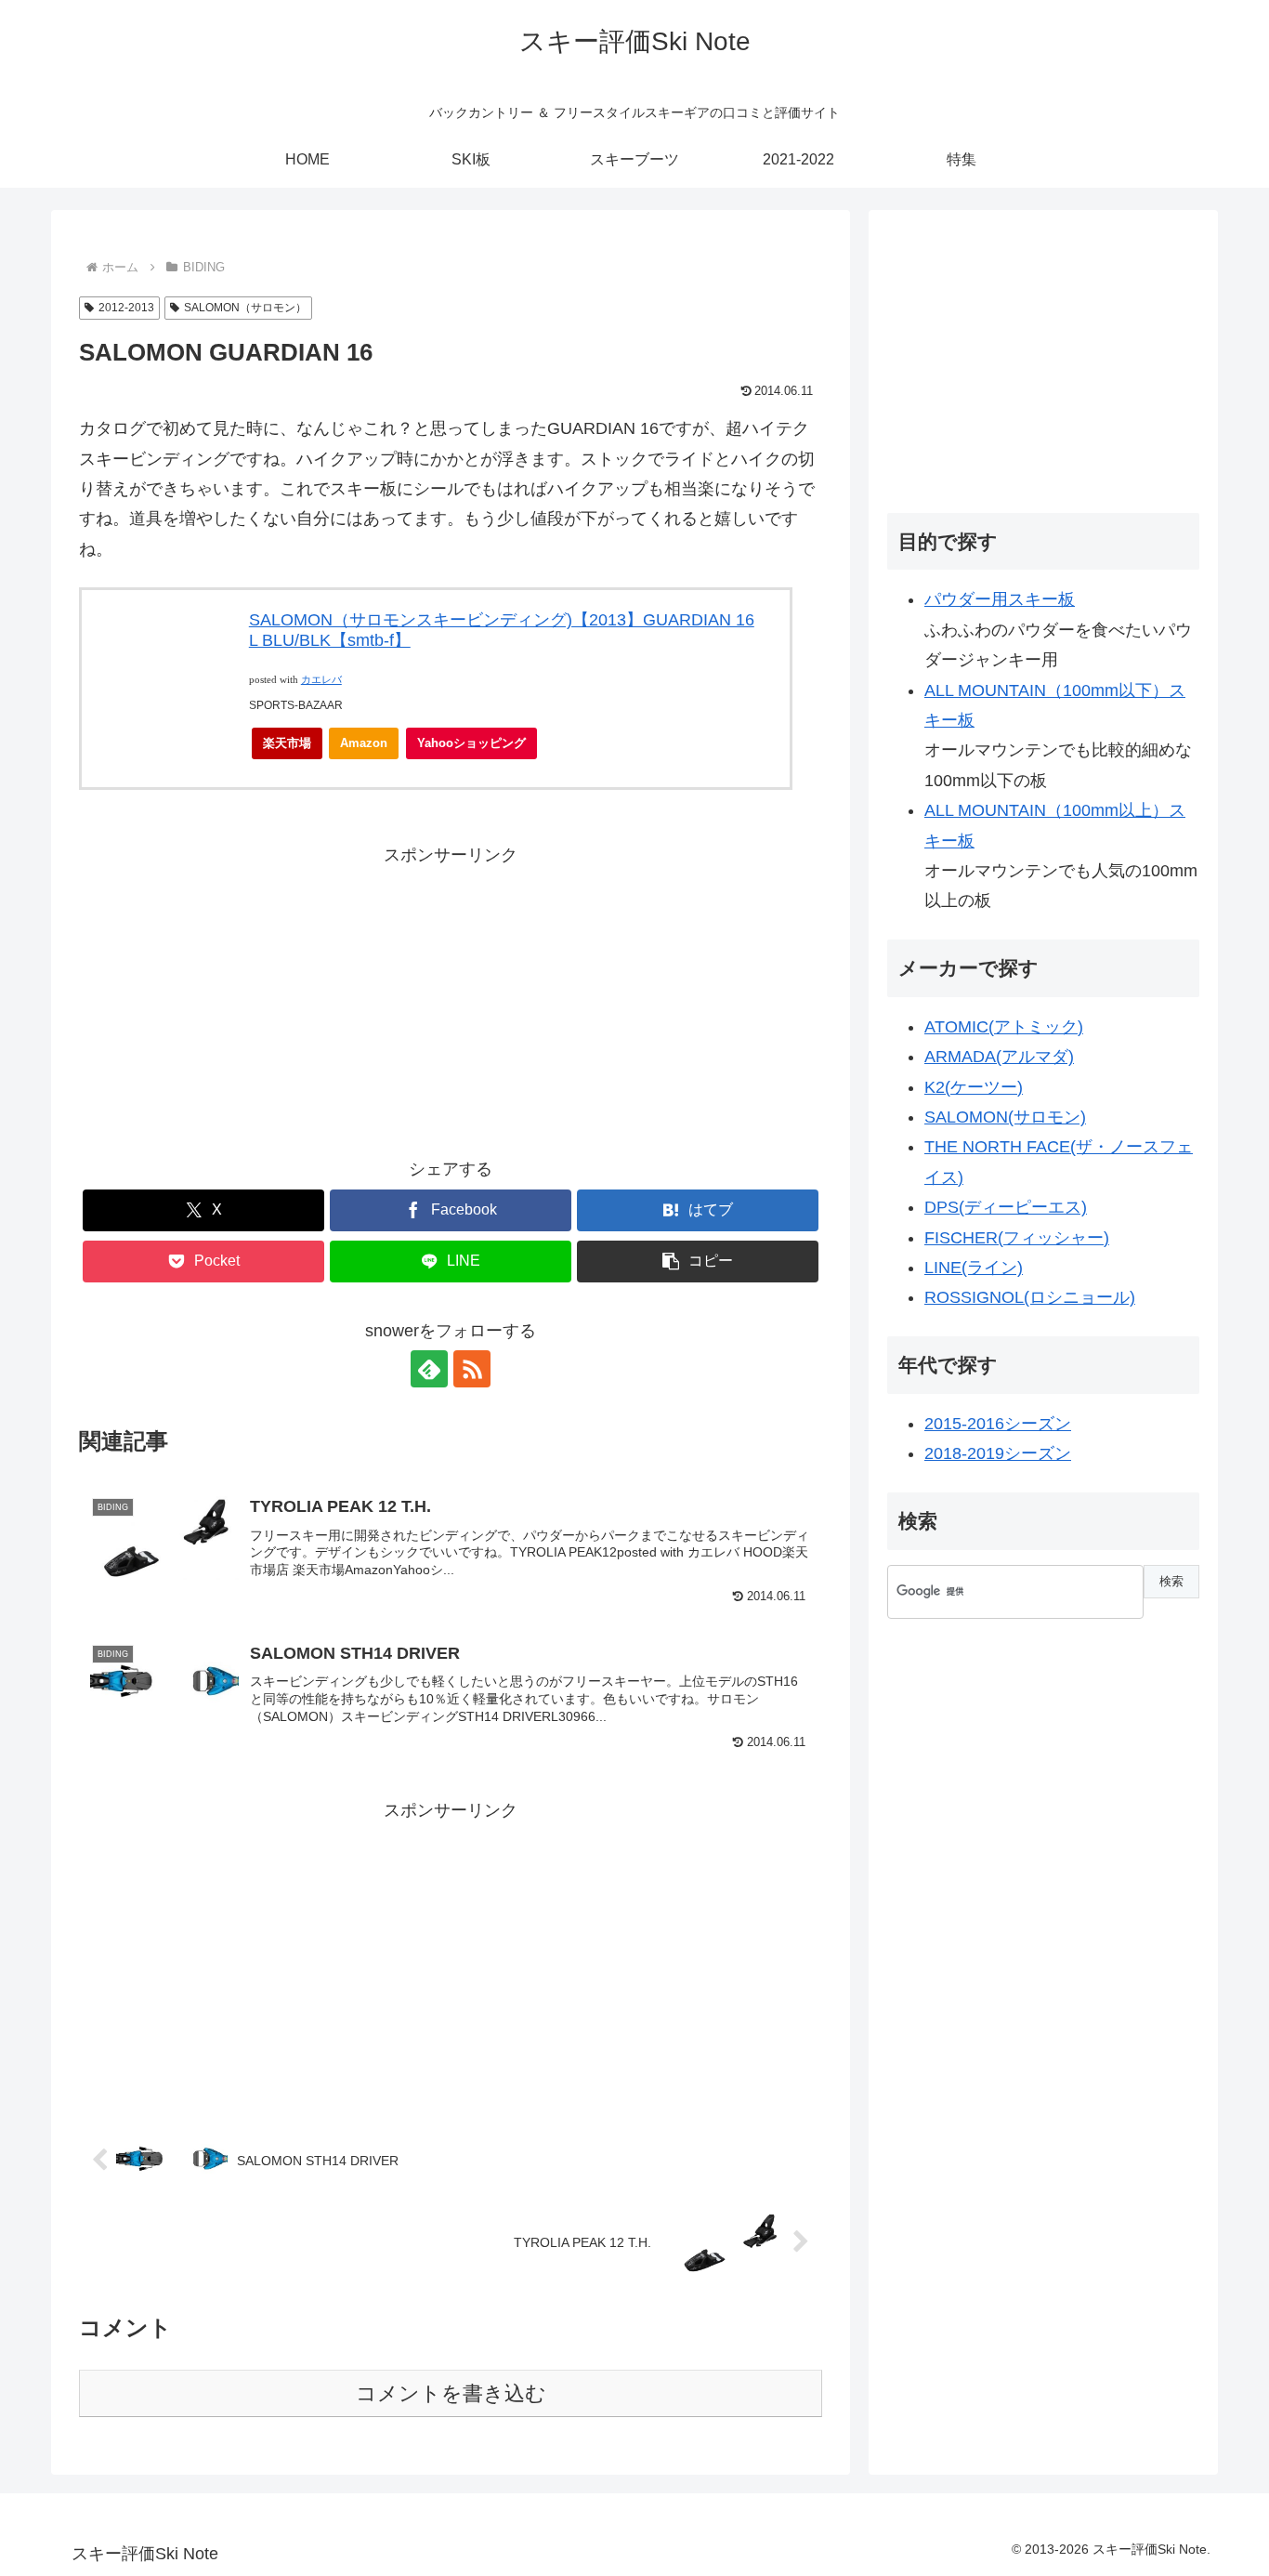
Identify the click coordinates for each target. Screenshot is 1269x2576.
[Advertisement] (451, 1001)
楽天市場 (287, 743)
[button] (698, 1262)
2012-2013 (126, 308)
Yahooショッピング (471, 743)
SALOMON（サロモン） (245, 308)
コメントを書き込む (451, 2393)
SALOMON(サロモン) (1005, 1117)
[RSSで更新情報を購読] (472, 1369)
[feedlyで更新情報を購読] (429, 1369)
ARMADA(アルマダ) (999, 1057)
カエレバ (321, 680)
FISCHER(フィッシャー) (1017, 1238)
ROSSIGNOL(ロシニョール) (1030, 1297)
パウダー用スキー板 (1000, 599)
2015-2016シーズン (998, 1424)
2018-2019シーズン (998, 1453)
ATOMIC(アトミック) (1004, 1027)
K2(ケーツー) (974, 1087)
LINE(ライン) (974, 1268)
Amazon (364, 743)
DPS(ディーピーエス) (1006, 1207)
